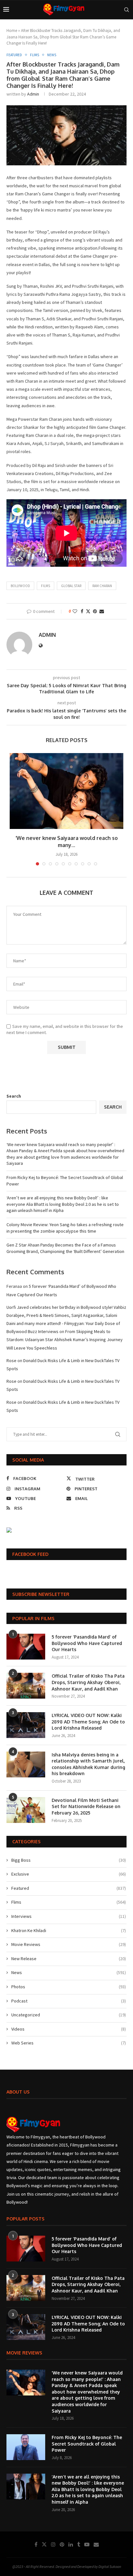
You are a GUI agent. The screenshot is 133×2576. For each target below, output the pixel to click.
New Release (69, 1959)
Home (12, 31)
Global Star (71, 586)
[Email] (96, 2544)
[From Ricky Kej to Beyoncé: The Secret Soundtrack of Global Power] (26, 2447)
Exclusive (69, 1874)
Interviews (69, 1916)
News (69, 1972)
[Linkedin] (71, 2544)
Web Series (69, 2043)
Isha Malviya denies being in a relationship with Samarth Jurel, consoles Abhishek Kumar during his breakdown (88, 1764)
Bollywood (20, 586)
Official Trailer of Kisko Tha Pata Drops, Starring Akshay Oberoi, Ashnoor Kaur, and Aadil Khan (88, 1682)
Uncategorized (69, 2015)
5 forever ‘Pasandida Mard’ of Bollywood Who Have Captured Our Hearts (87, 1643)
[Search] (127, 10)
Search (14, 1096)
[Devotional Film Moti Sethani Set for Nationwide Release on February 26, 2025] (26, 1810)
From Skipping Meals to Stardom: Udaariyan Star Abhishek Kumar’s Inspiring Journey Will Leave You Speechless (65, 1340)
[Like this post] (75, 611)
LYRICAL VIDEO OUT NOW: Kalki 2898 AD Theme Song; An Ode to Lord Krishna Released (88, 1722)
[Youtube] (87, 2544)
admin (33, 94)
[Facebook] (36, 2544)
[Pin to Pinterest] (95, 611)
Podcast (69, 2001)
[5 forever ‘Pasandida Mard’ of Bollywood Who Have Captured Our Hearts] (26, 1647)
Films (46, 586)
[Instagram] (53, 2544)
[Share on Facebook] (82, 611)
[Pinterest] (62, 2544)
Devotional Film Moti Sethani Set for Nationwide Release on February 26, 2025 (86, 1806)
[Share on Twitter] (88, 611)
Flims (69, 1902)
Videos (69, 2029)
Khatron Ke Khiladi (69, 1930)
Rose (11, 1360)
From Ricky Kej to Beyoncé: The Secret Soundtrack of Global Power (87, 2444)
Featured (69, 1888)
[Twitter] (44, 2544)
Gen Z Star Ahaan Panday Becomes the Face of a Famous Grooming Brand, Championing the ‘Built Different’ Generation (65, 1248)
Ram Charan (102, 586)
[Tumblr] (79, 2544)
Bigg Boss (69, 1860)
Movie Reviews (69, 1944)
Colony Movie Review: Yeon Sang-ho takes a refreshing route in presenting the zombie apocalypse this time (65, 1228)
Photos (69, 1987)
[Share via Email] (102, 611)
